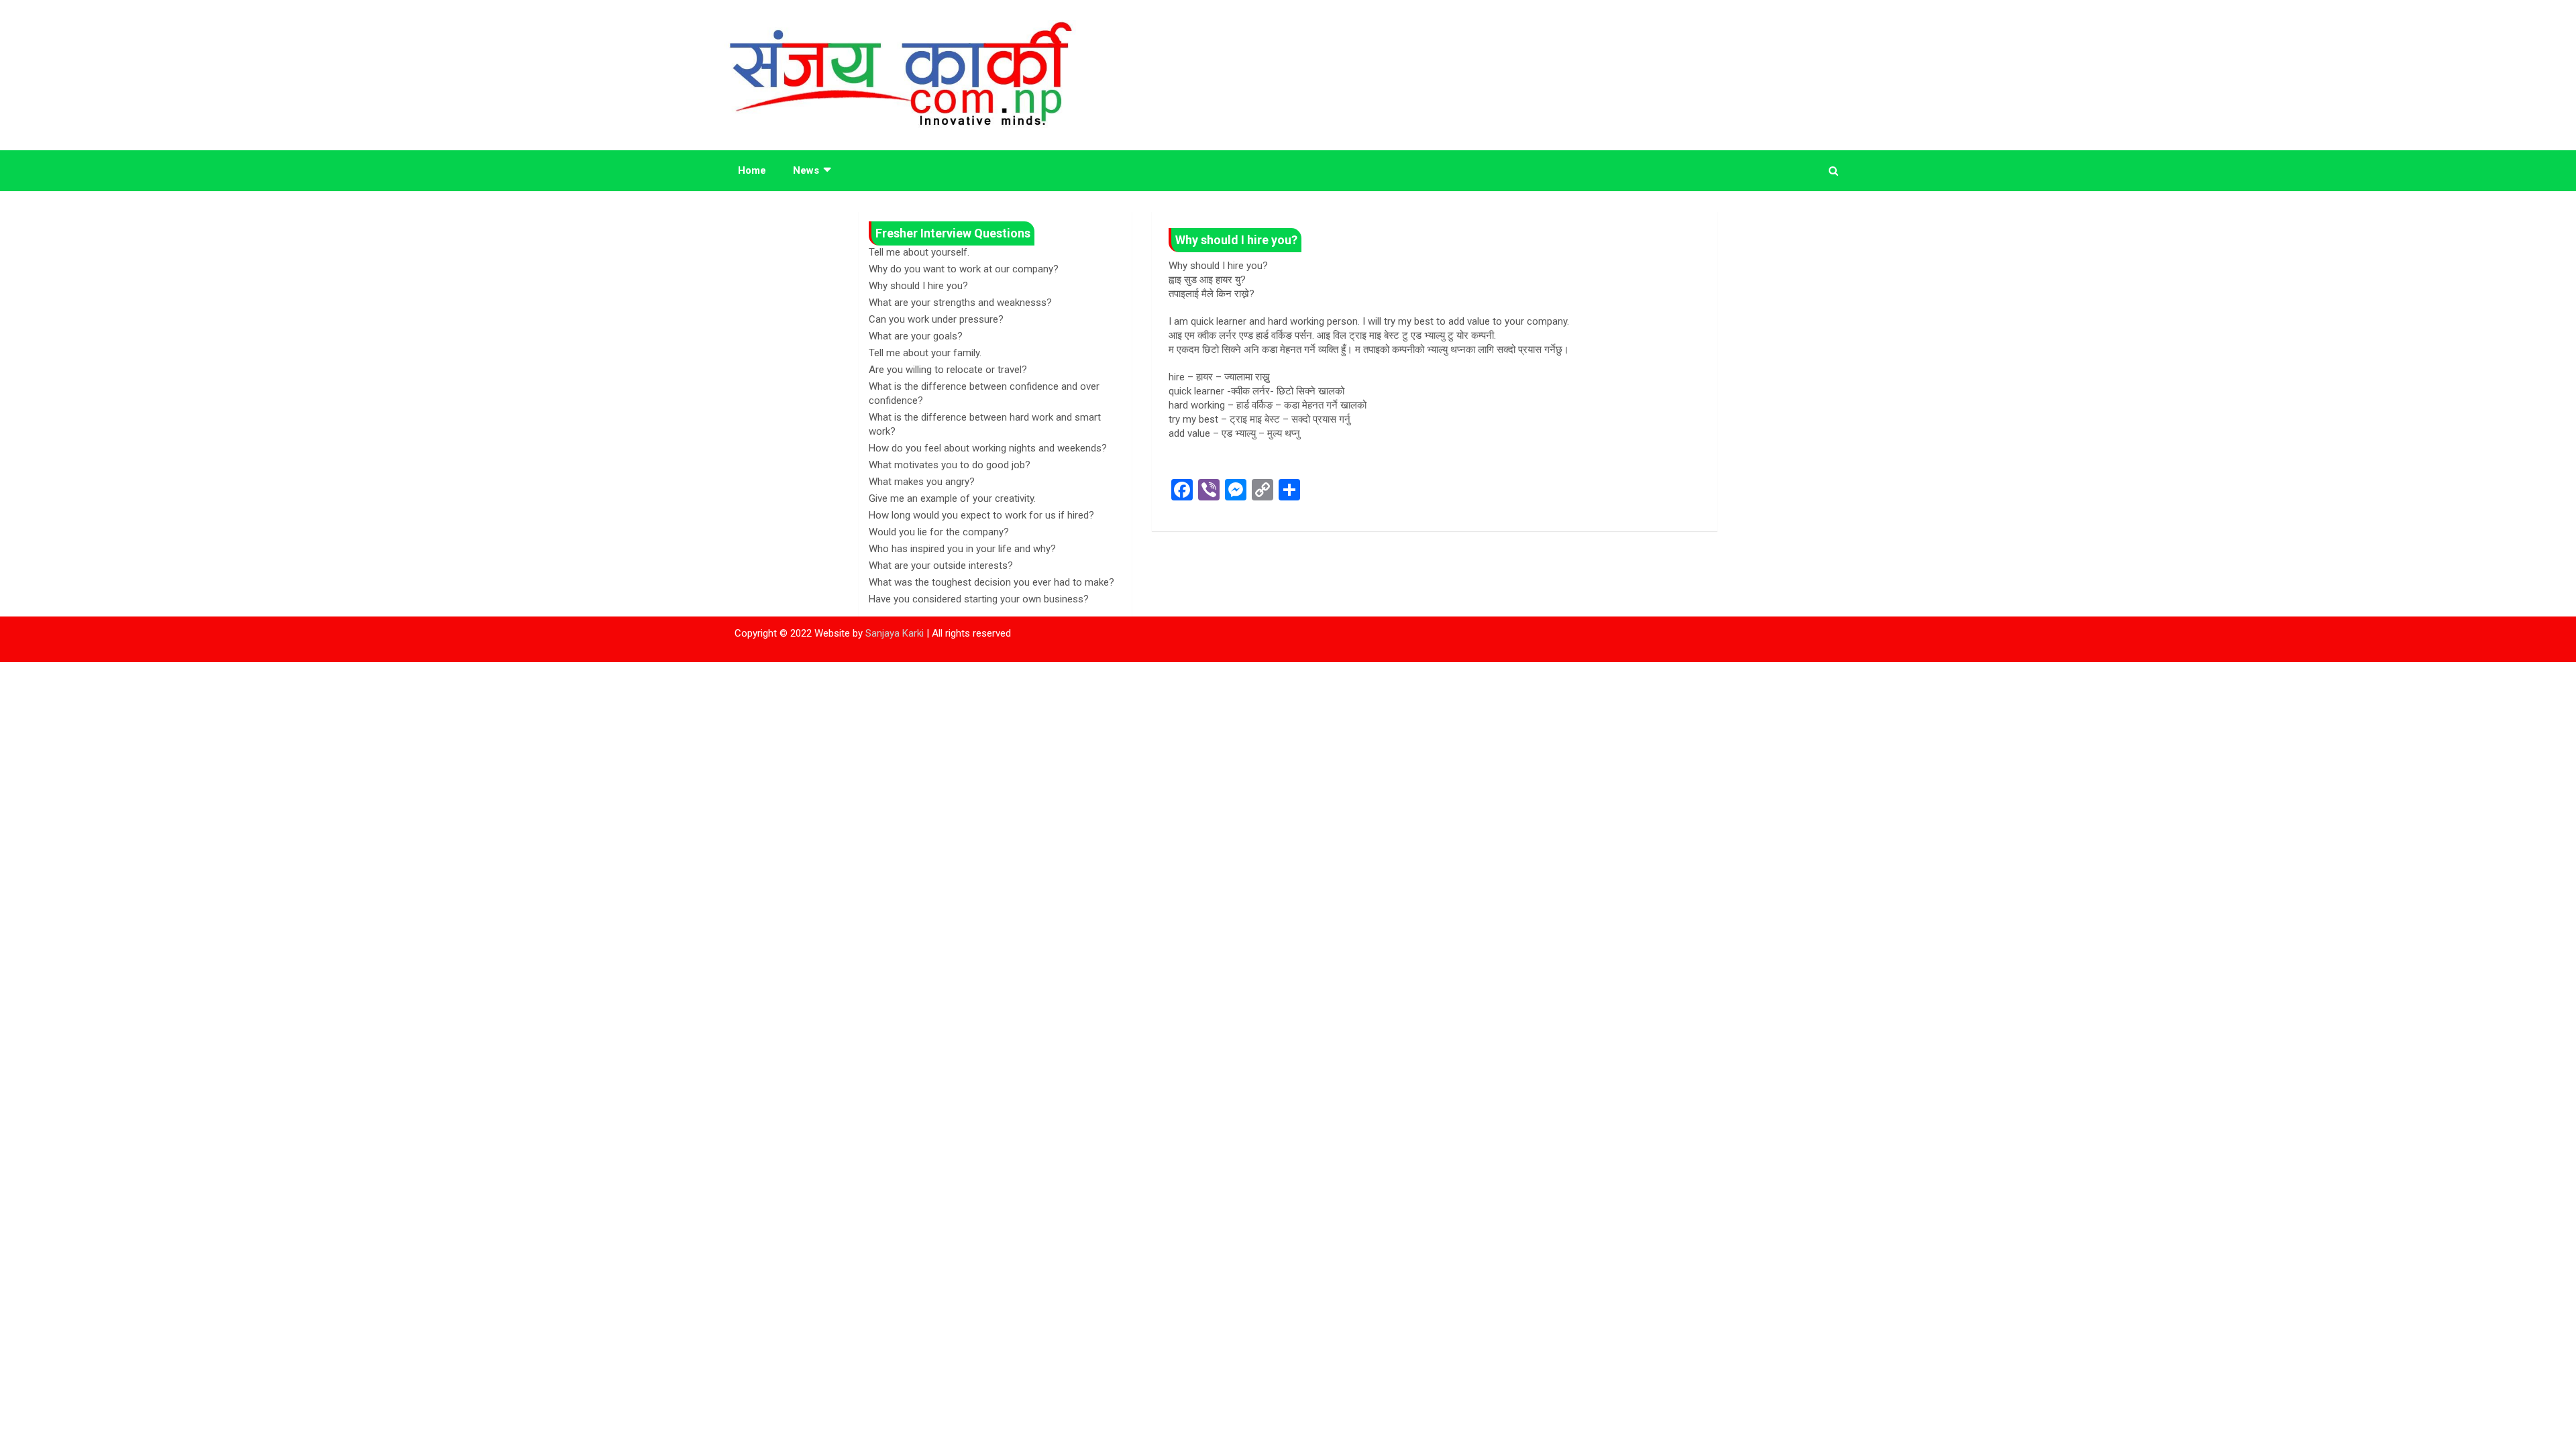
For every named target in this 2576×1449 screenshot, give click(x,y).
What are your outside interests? (941, 566)
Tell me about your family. (925, 353)
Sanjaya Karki (895, 633)
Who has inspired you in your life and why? (962, 549)
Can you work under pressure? (936, 319)
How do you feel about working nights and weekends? (988, 448)
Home (752, 170)
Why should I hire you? (918, 286)
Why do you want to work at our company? (964, 269)
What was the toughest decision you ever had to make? (991, 582)
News (806, 170)
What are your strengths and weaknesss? (960, 303)
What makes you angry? (922, 482)
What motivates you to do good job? (950, 465)
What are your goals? (916, 336)
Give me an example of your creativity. (952, 498)
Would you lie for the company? (939, 532)
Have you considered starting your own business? (979, 599)
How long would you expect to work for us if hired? (981, 515)
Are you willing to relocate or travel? (948, 370)
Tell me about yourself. (919, 252)
